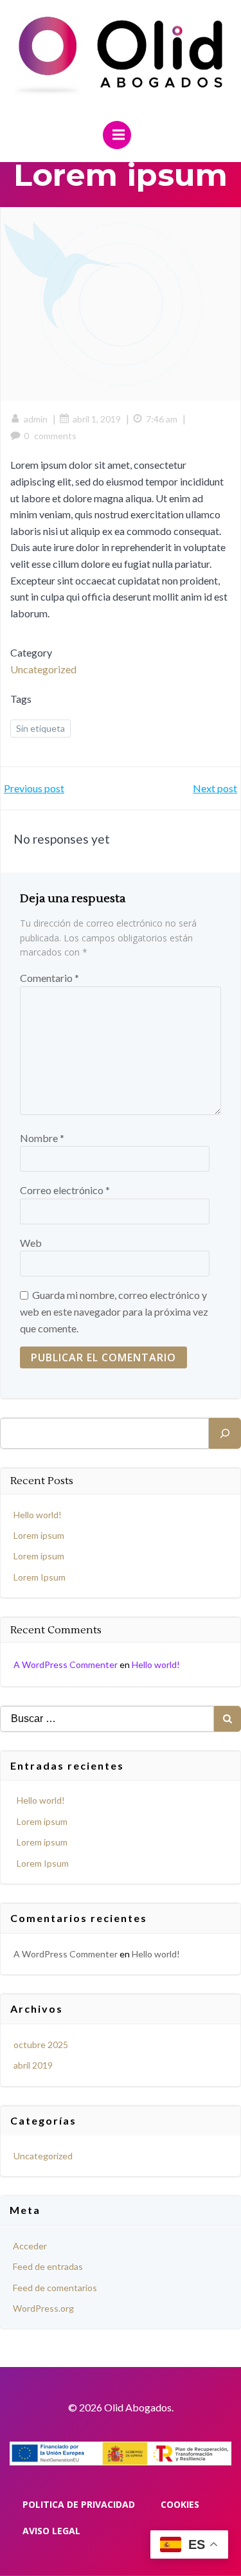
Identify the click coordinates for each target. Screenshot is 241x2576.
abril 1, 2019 (97, 419)
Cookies (180, 2504)
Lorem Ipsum (40, 1577)
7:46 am (162, 419)
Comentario (49, 978)
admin (36, 419)
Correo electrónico (65, 1190)
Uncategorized (43, 669)
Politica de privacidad (79, 2504)
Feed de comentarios (55, 2288)
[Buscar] (225, 1433)
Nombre (42, 1138)
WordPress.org (43, 2308)
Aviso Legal (51, 2531)
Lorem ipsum (39, 1535)
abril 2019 (33, 2065)
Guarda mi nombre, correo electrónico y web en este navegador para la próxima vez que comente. (114, 1311)
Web (31, 1243)
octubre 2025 (41, 2045)
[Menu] (117, 135)
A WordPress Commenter (66, 1664)
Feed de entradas (48, 2266)
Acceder (30, 2246)
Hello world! (38, 1515)
